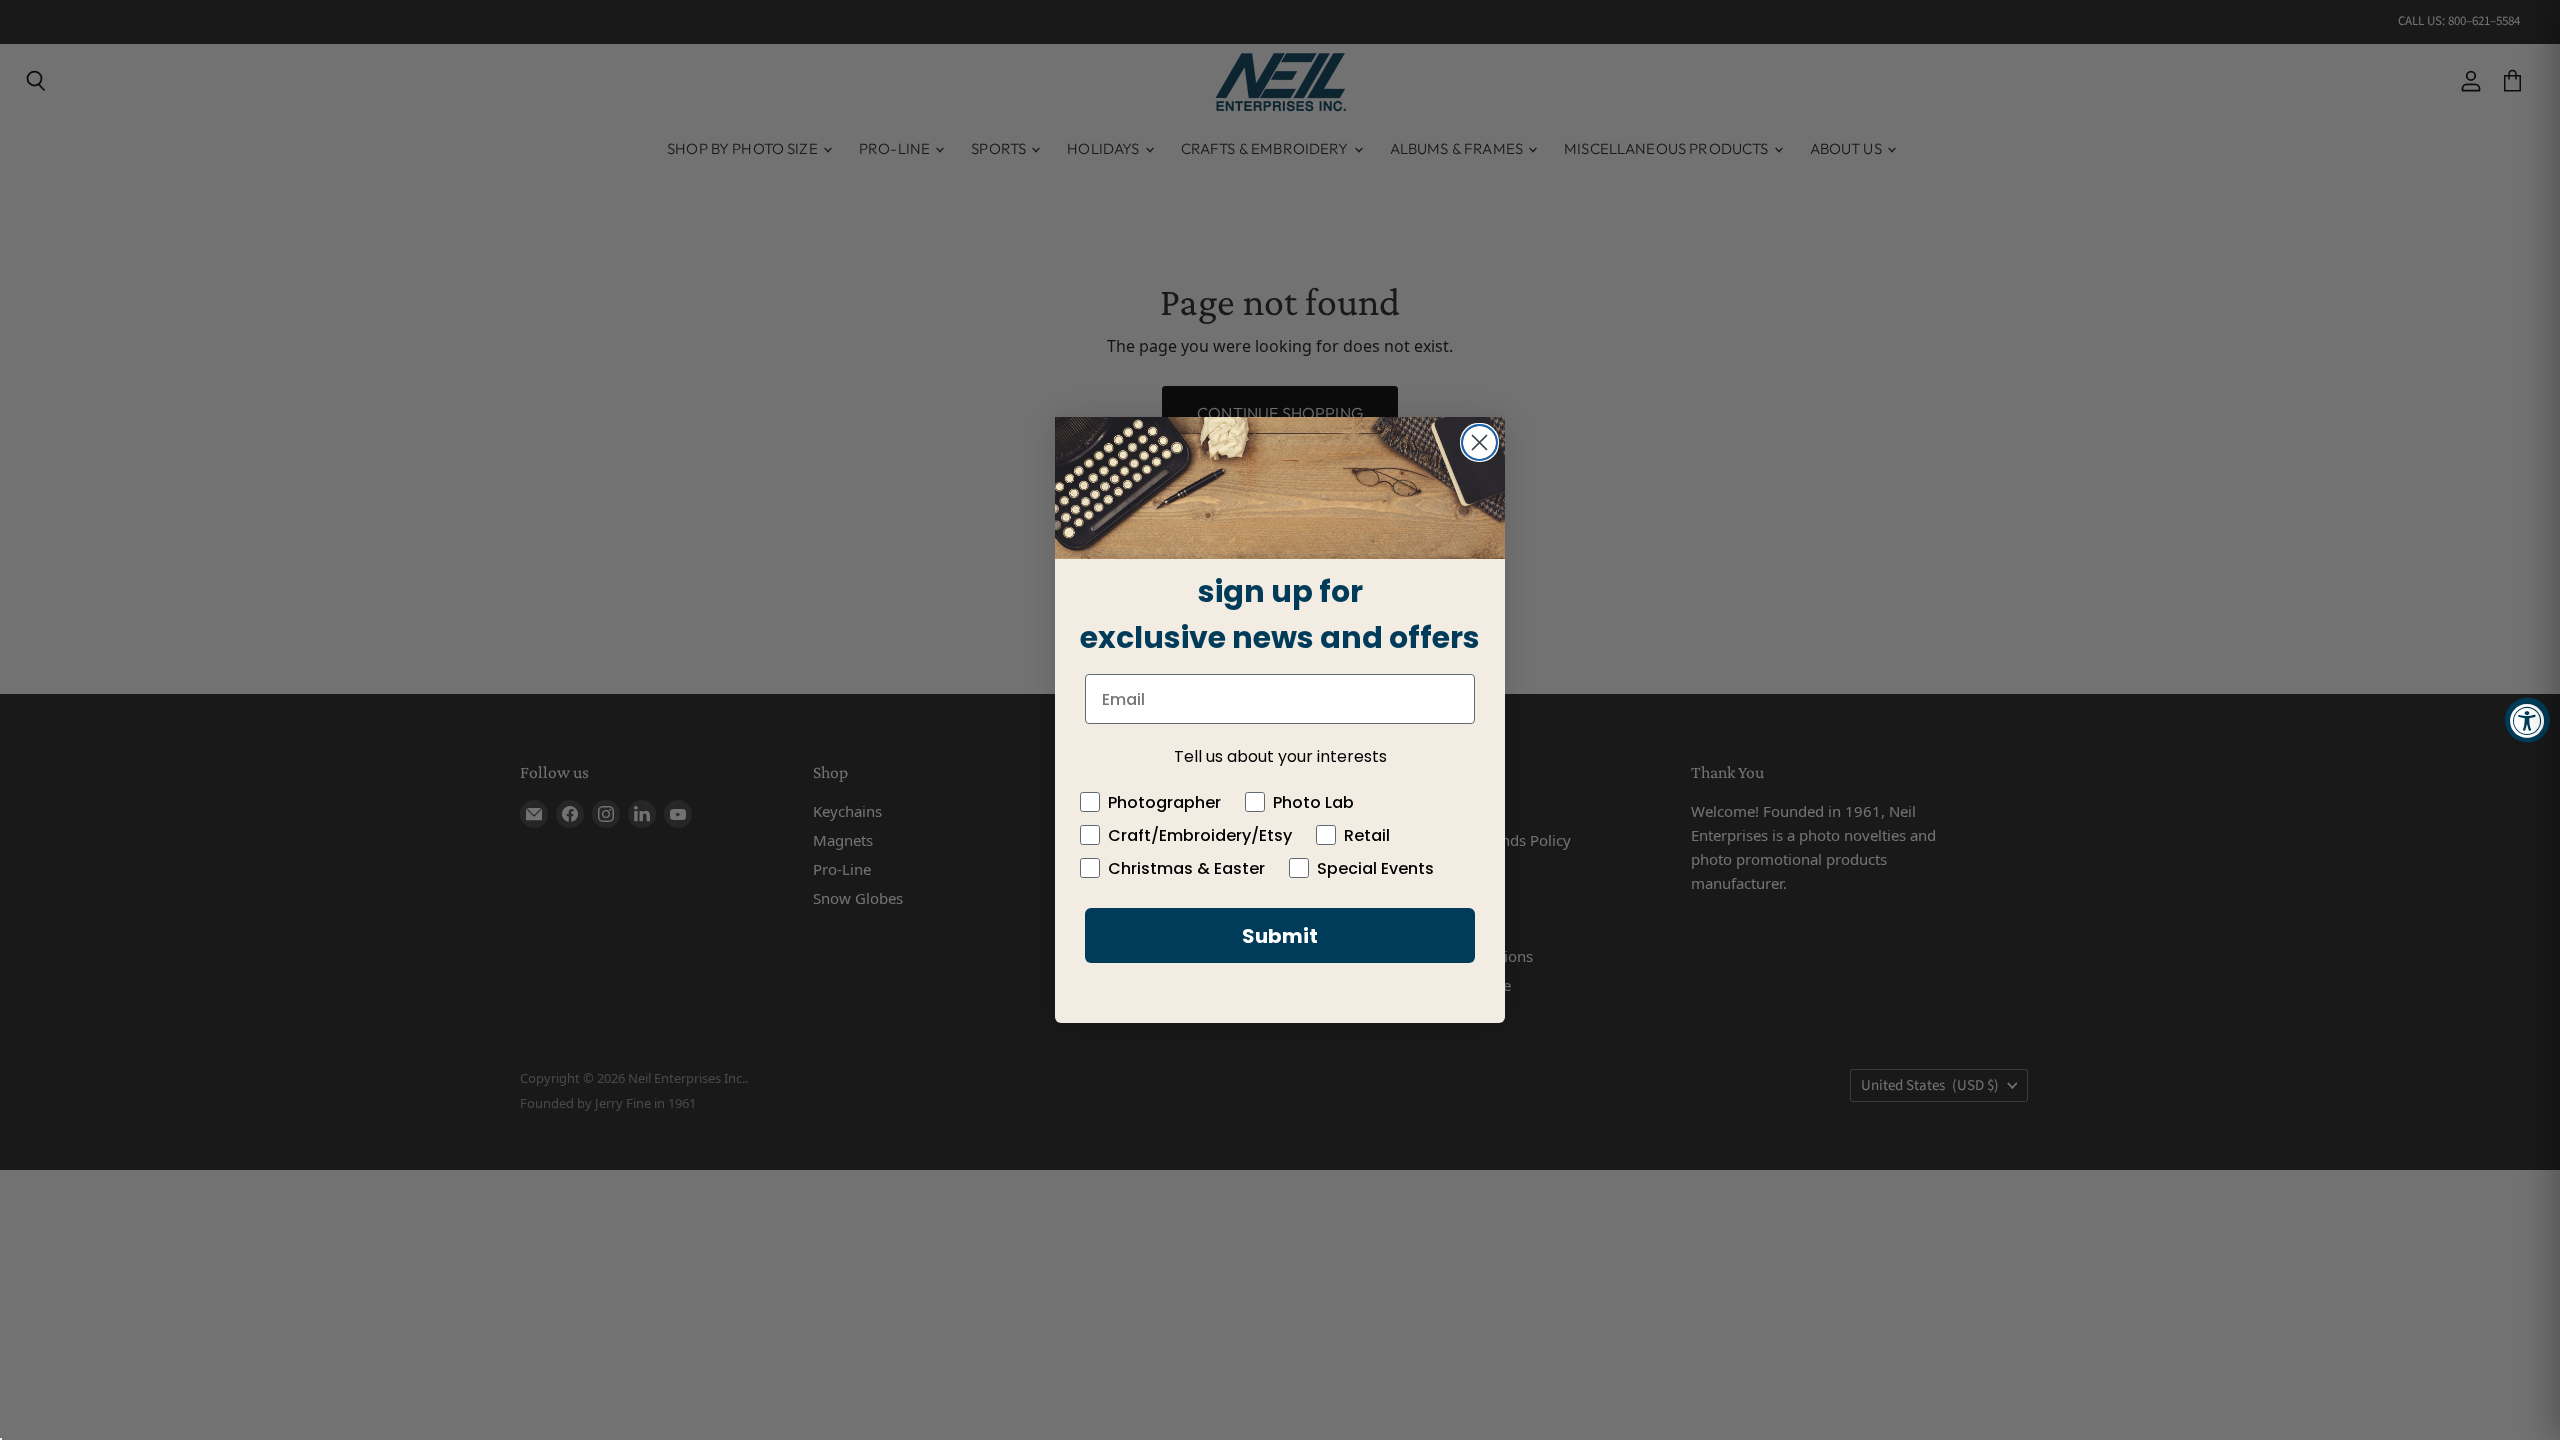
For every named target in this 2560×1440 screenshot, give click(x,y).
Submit (1280, 936)
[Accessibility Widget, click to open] (2527, 720)
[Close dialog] (1479, 442)
